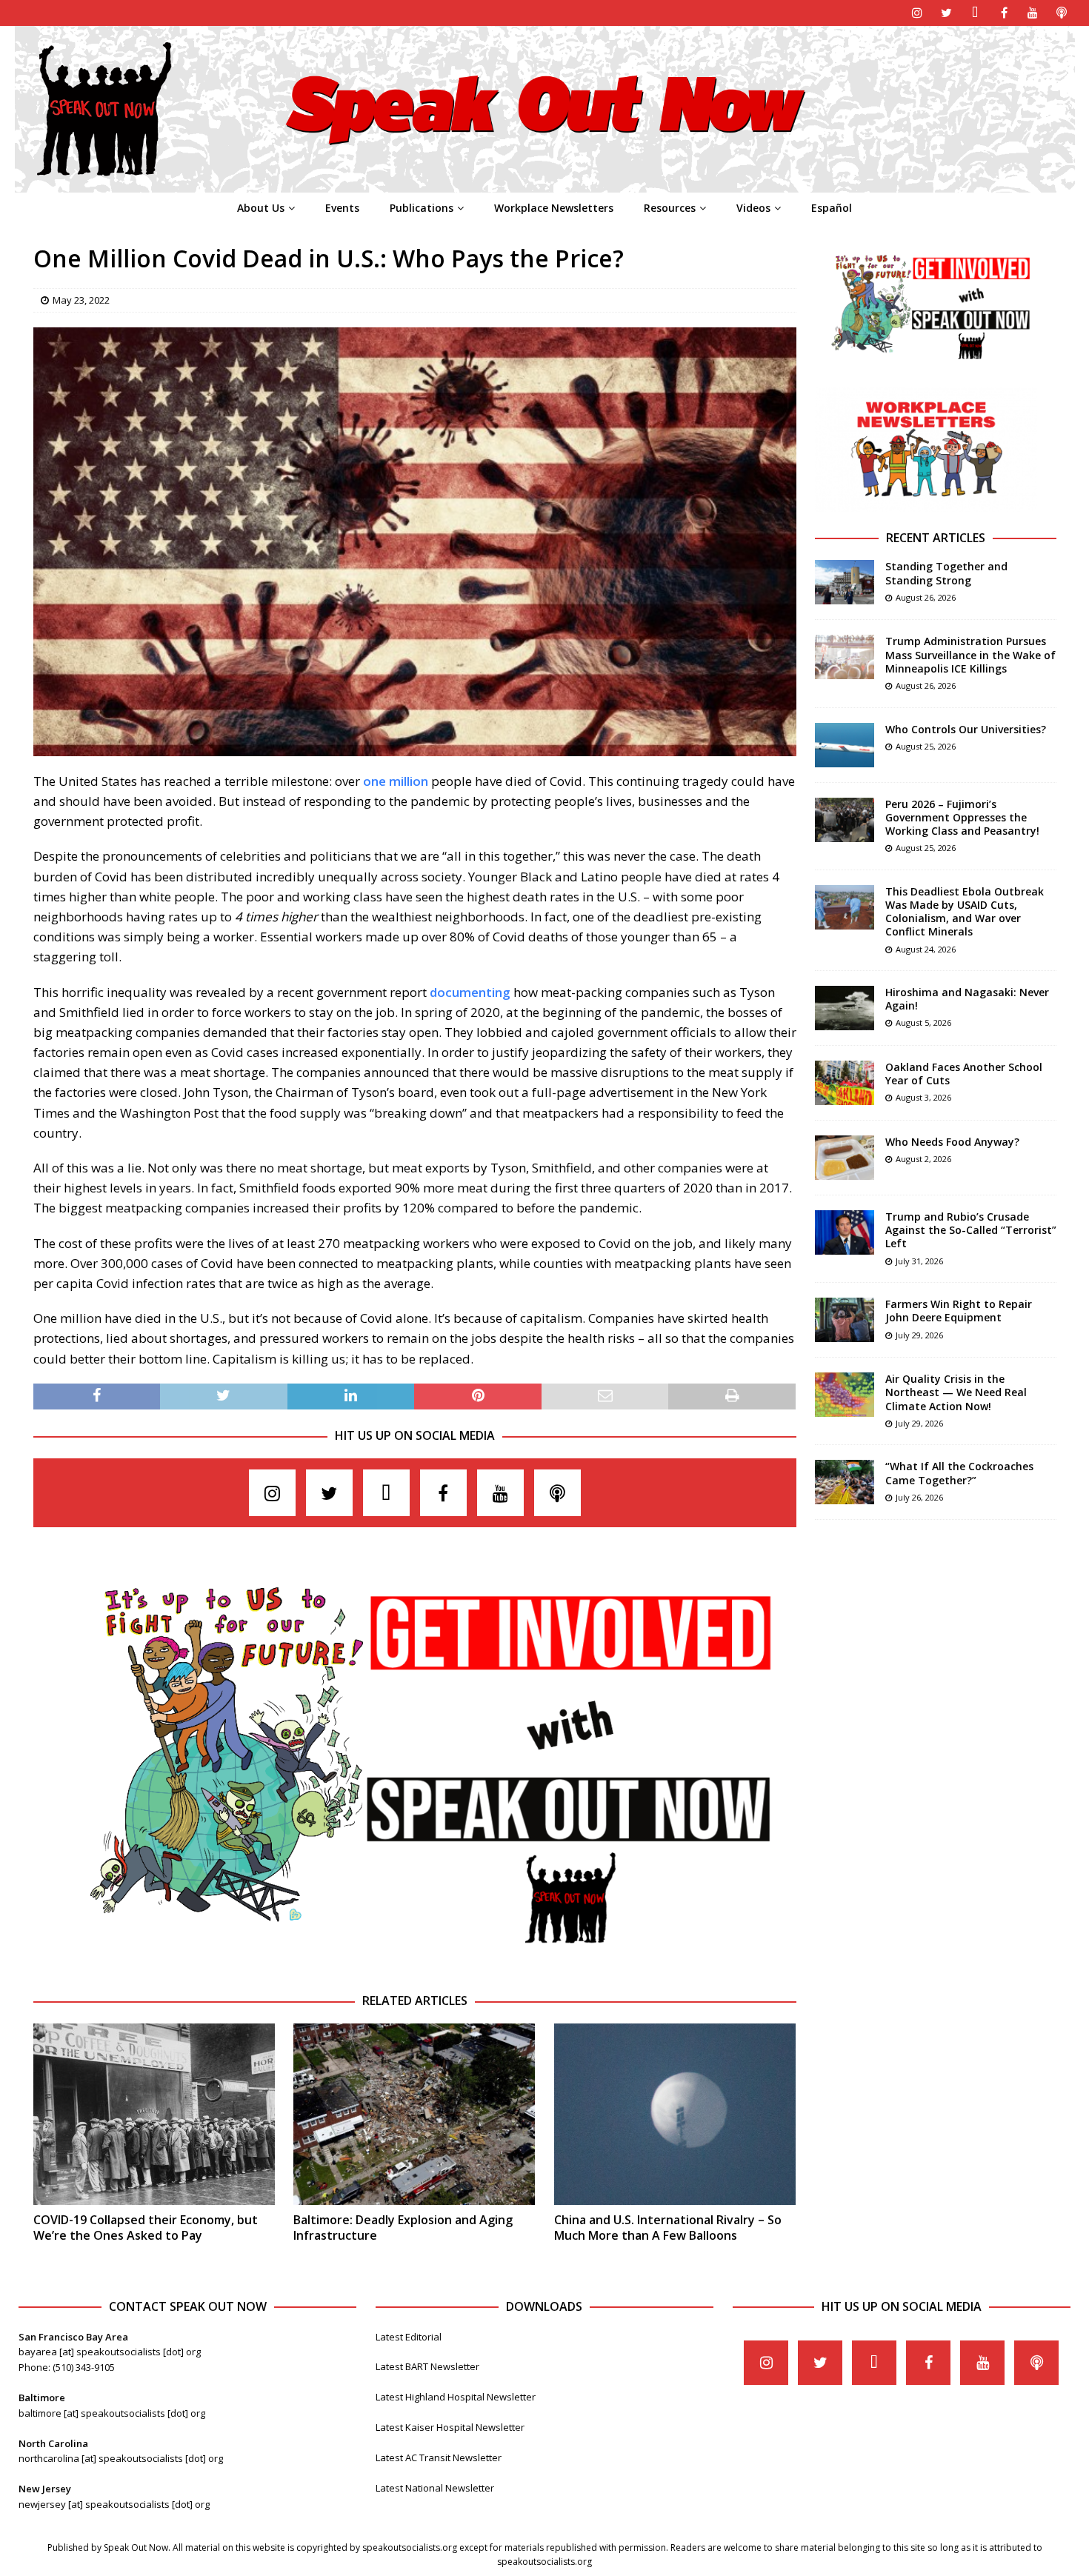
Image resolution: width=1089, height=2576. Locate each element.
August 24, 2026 (926, 949)
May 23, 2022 (81, 300)
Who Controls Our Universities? (966, 729)
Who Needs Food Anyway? (952, 1142)
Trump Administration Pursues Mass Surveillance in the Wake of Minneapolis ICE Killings (970, 654)
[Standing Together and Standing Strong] (845, 582)
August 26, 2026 (926, 597)
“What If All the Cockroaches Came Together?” (959, 1473)
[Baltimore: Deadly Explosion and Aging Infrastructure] (414, 2114)
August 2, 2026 (923, 1159)
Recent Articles (936, 538)
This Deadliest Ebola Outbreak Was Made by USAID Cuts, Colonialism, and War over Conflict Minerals (965, 912)
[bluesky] (975, 13)
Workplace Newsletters (554, 208)
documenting (470, 992)
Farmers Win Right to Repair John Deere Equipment (959, 1311)
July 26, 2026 (919, 1497)
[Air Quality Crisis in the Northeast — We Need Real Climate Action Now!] (845, 1395)
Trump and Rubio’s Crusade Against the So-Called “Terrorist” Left (971, 1230)
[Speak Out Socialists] (545, 184)
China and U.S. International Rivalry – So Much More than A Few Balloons (668, 2228)
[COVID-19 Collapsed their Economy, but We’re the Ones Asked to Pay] (154, 2114)
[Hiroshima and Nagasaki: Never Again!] (845, 1008)
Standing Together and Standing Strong (946, 573)
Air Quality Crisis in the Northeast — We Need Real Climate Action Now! (956, 1392)
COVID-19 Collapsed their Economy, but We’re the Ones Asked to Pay (146, 2228)
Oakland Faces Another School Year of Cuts (964, 1074)
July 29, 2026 (919, 1335)
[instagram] (918, 13)
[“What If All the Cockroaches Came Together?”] (845, 1482)
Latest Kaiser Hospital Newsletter (450, 2427)
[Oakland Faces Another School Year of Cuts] (845, 1083)
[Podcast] (1062, 13)
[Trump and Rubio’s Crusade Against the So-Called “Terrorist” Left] (845, 1232)
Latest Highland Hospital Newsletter (456, 2397)
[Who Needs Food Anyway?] (845, 1158)
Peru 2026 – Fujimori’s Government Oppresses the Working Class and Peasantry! (962, 817)
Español (832, 208)
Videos (753, 208)
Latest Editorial (409, 2337)
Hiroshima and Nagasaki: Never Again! (967, 999)
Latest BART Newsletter (427, 2366)
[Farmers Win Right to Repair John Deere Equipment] (845, 1320)
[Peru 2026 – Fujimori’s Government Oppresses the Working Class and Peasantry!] (845, 820)
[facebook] (1004, 13)
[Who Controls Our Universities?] (845, 745)
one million (396, 781)
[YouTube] (1033, 13)
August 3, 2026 (923, 1097)
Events (342, 208)
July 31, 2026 (919, 1261)
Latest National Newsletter (435, 2488)
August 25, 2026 (926, 746)
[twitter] (946, 13)
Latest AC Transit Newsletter (439, 2457)
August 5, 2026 (923, 1022)
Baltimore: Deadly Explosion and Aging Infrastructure (403, 2228)
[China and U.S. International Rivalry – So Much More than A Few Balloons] (675, 2114)
